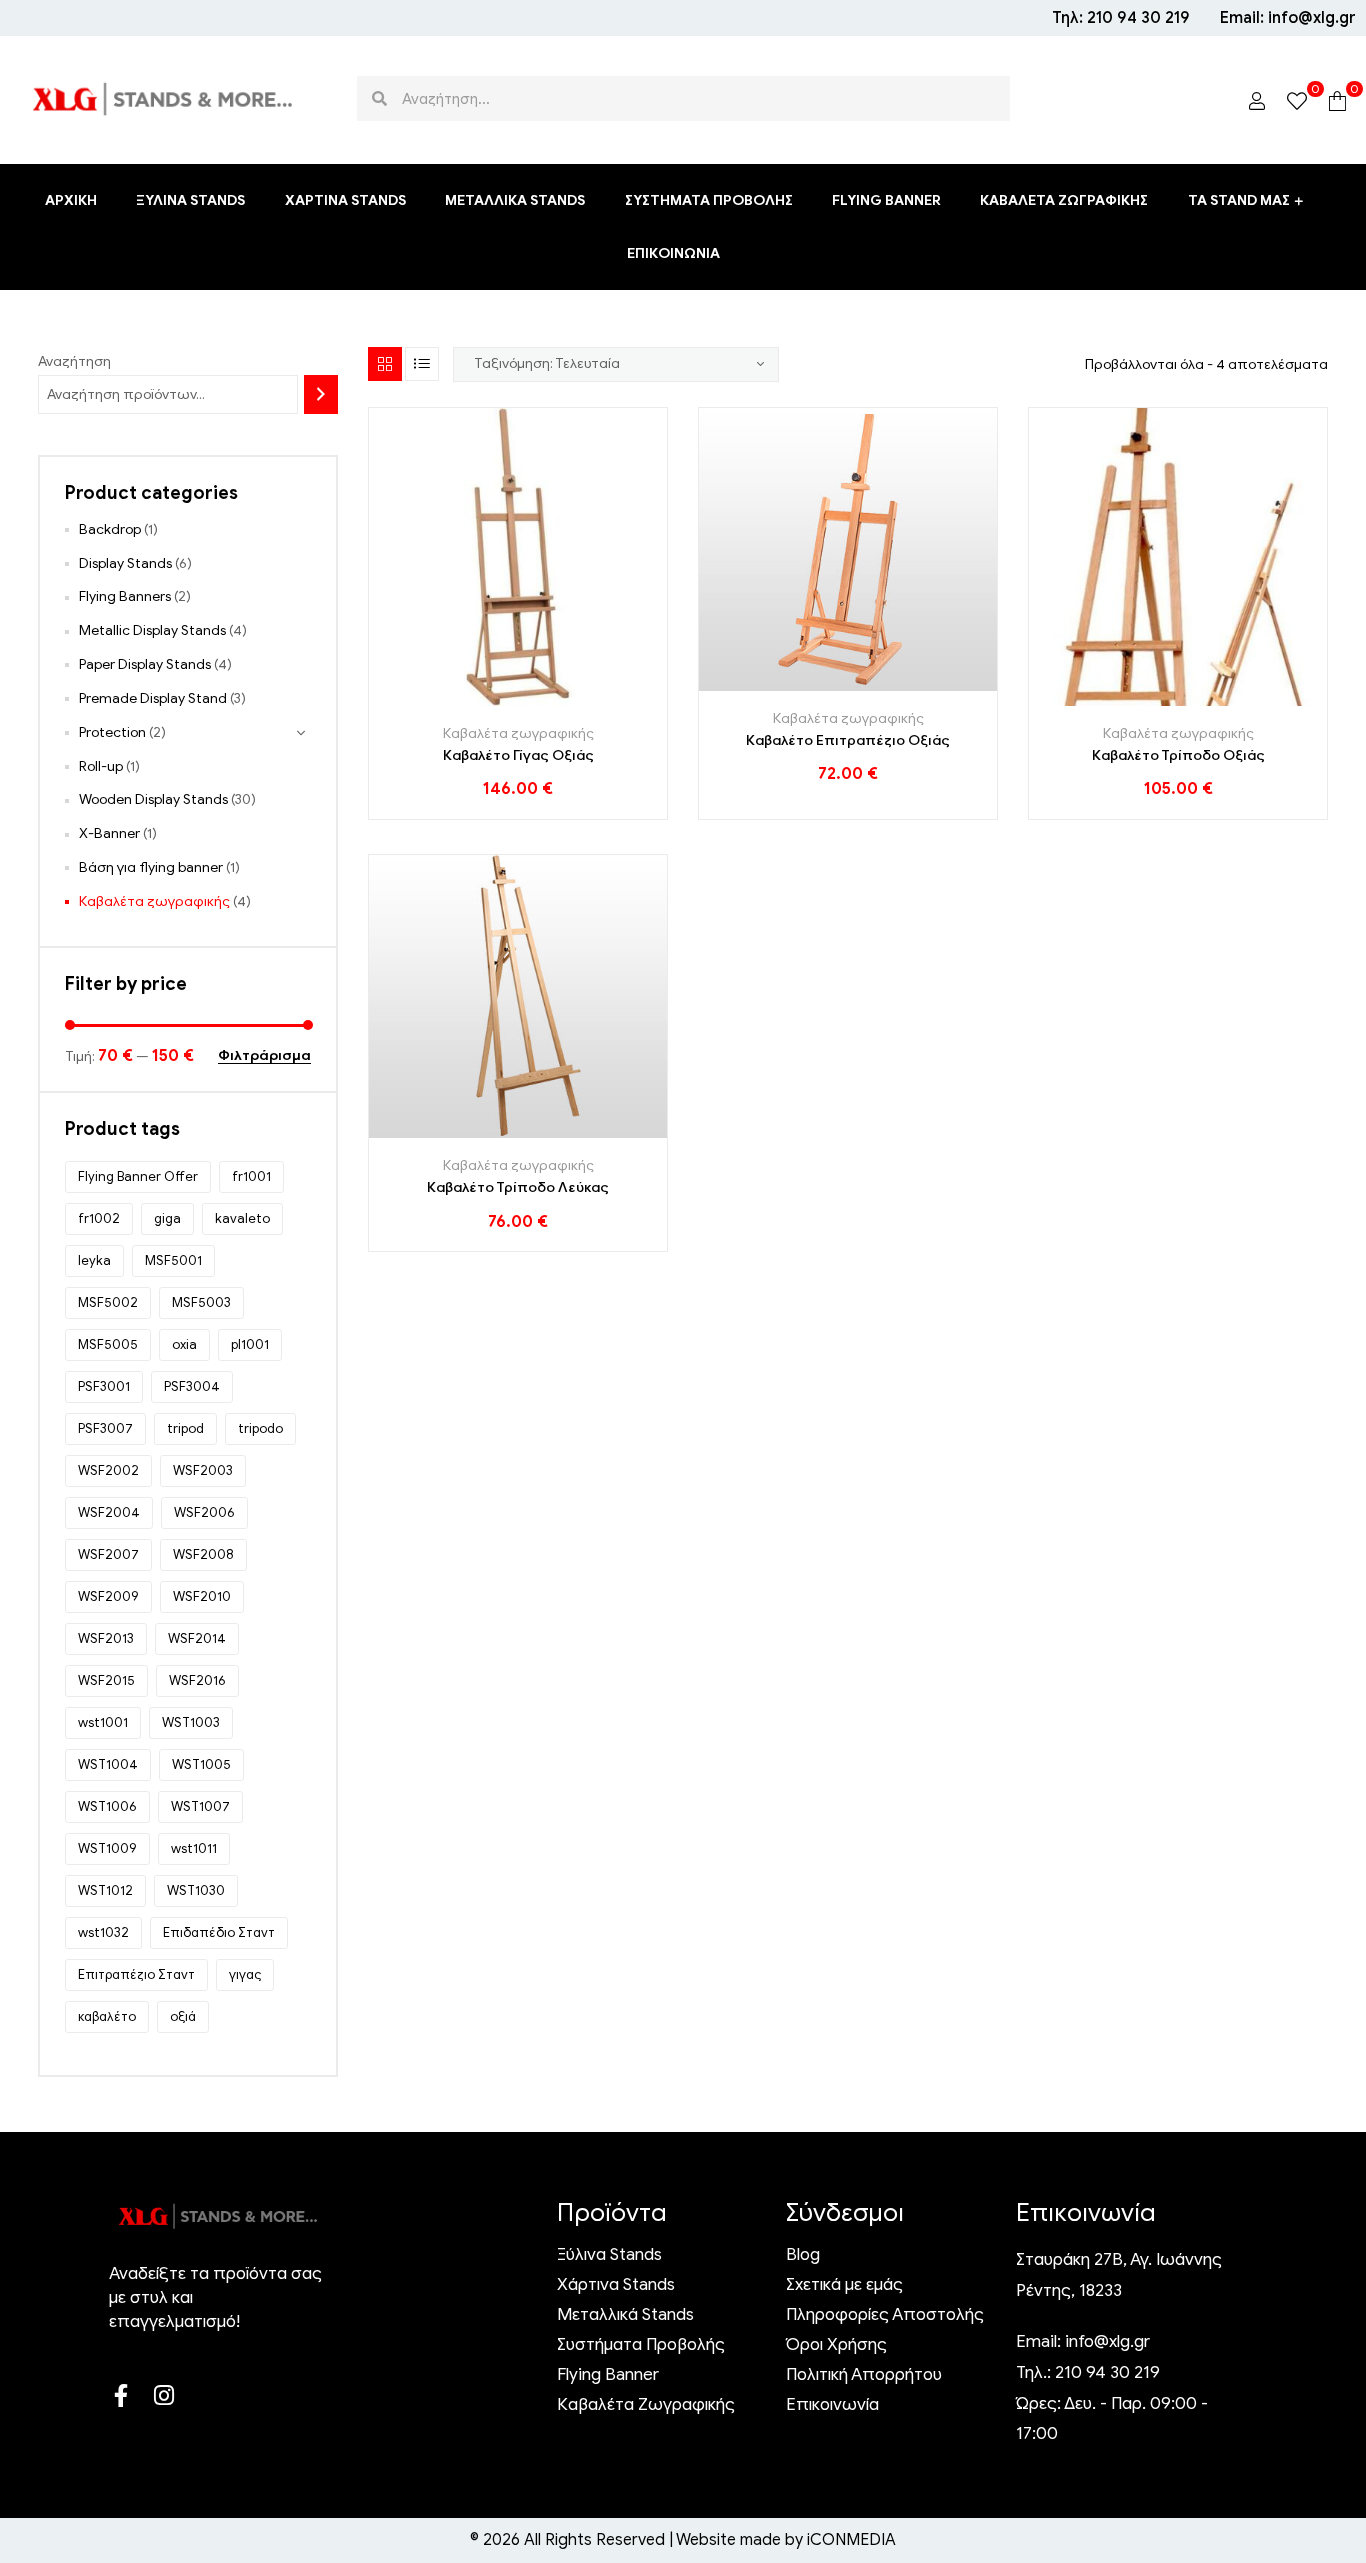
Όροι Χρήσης (836, 2345)
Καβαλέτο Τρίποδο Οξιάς (1178, 755)
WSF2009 (108, 1596)
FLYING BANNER (886, 200)
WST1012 (105, 1890)
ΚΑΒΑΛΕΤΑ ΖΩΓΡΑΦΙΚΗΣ (1064, 200)
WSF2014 (197, 1638)
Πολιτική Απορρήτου (864, 2375)
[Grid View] (385, 364)
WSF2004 (109, 1512)
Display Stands (125, 563)
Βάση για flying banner (151, 867)
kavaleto (242, 1218)
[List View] (422, 364)
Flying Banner (608, 2375)
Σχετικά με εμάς (844, 2285)
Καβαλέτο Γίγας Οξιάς (518, 755)
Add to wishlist (518, 698)
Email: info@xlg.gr (1288, 18)
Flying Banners (125, 596)
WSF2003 (203, 1470)
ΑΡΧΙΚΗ (71, 200)
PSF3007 (105, 1428)
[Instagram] (163, 2395)
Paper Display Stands (145, 664)
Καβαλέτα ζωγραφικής (518, 733)
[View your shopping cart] (1337, 99)
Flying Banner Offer (138, 1176)
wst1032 (103, 1932)
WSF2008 (203, 1554)
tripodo (260, 1428)
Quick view (563, 698)
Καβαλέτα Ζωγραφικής (646, 2405)
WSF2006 (204, 1512)
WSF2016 (197, 1680)
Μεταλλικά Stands (625, 2315)
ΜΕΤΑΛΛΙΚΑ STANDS (515, 200)
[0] (1297, 99)
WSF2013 (106, 1638)
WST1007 (200, 1806)
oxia (184, 1344)
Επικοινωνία (832, 2405)
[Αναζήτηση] (321, 394)
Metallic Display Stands (152, 630)
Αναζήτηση (74, 361)
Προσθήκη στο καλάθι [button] (473, 698)
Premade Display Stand (153, 698)
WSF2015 (106, 1680)
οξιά (183, 2016)
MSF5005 (108, 1344)
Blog (803, 2255)
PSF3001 (104, 1386)
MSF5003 (201, 1302)
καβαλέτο (107, 2016)
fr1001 (251, 1176)
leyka (94, 1260)
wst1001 (103, 1722)
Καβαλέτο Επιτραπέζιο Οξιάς (848, 740)
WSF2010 (202, 1596)
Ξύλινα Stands (609, 2255)
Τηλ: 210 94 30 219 (1121, 18)
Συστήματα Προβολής (641, 2345)
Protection (112, 732)
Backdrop (110, 529)
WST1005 (201, 1764)
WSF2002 (108, 1470)
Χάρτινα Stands (616, 2285)
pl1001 (250, 1344)
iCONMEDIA (849, 2540)
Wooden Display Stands (153, 799)
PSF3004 (192, 1386)
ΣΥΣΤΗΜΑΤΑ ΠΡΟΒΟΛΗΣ (709, 200)
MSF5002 (108, 1302)
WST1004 (108, 1764)
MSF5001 (173, 1260)
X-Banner (109, 833)
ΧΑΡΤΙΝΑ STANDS (345, 200)
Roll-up (101, 766)
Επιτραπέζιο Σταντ (136, 1974)
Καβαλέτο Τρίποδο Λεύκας (518, 1187)
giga (167, 1218)
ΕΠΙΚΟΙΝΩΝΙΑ (673, 253)
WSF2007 (108, 1554)
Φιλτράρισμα (264, 1056)
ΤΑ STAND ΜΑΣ (1239, 200)
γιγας (245, 1974)
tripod (185, 1428)
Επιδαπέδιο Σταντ (219, 1932)
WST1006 (107, 1806)
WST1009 (107, 1848)
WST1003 (191, 1722)
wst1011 (194, 1848)
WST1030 (196, 1890)
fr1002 (99, 1218)
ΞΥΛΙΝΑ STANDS (190, 200)
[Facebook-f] (120, 2395)
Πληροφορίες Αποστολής (885, 2315)
